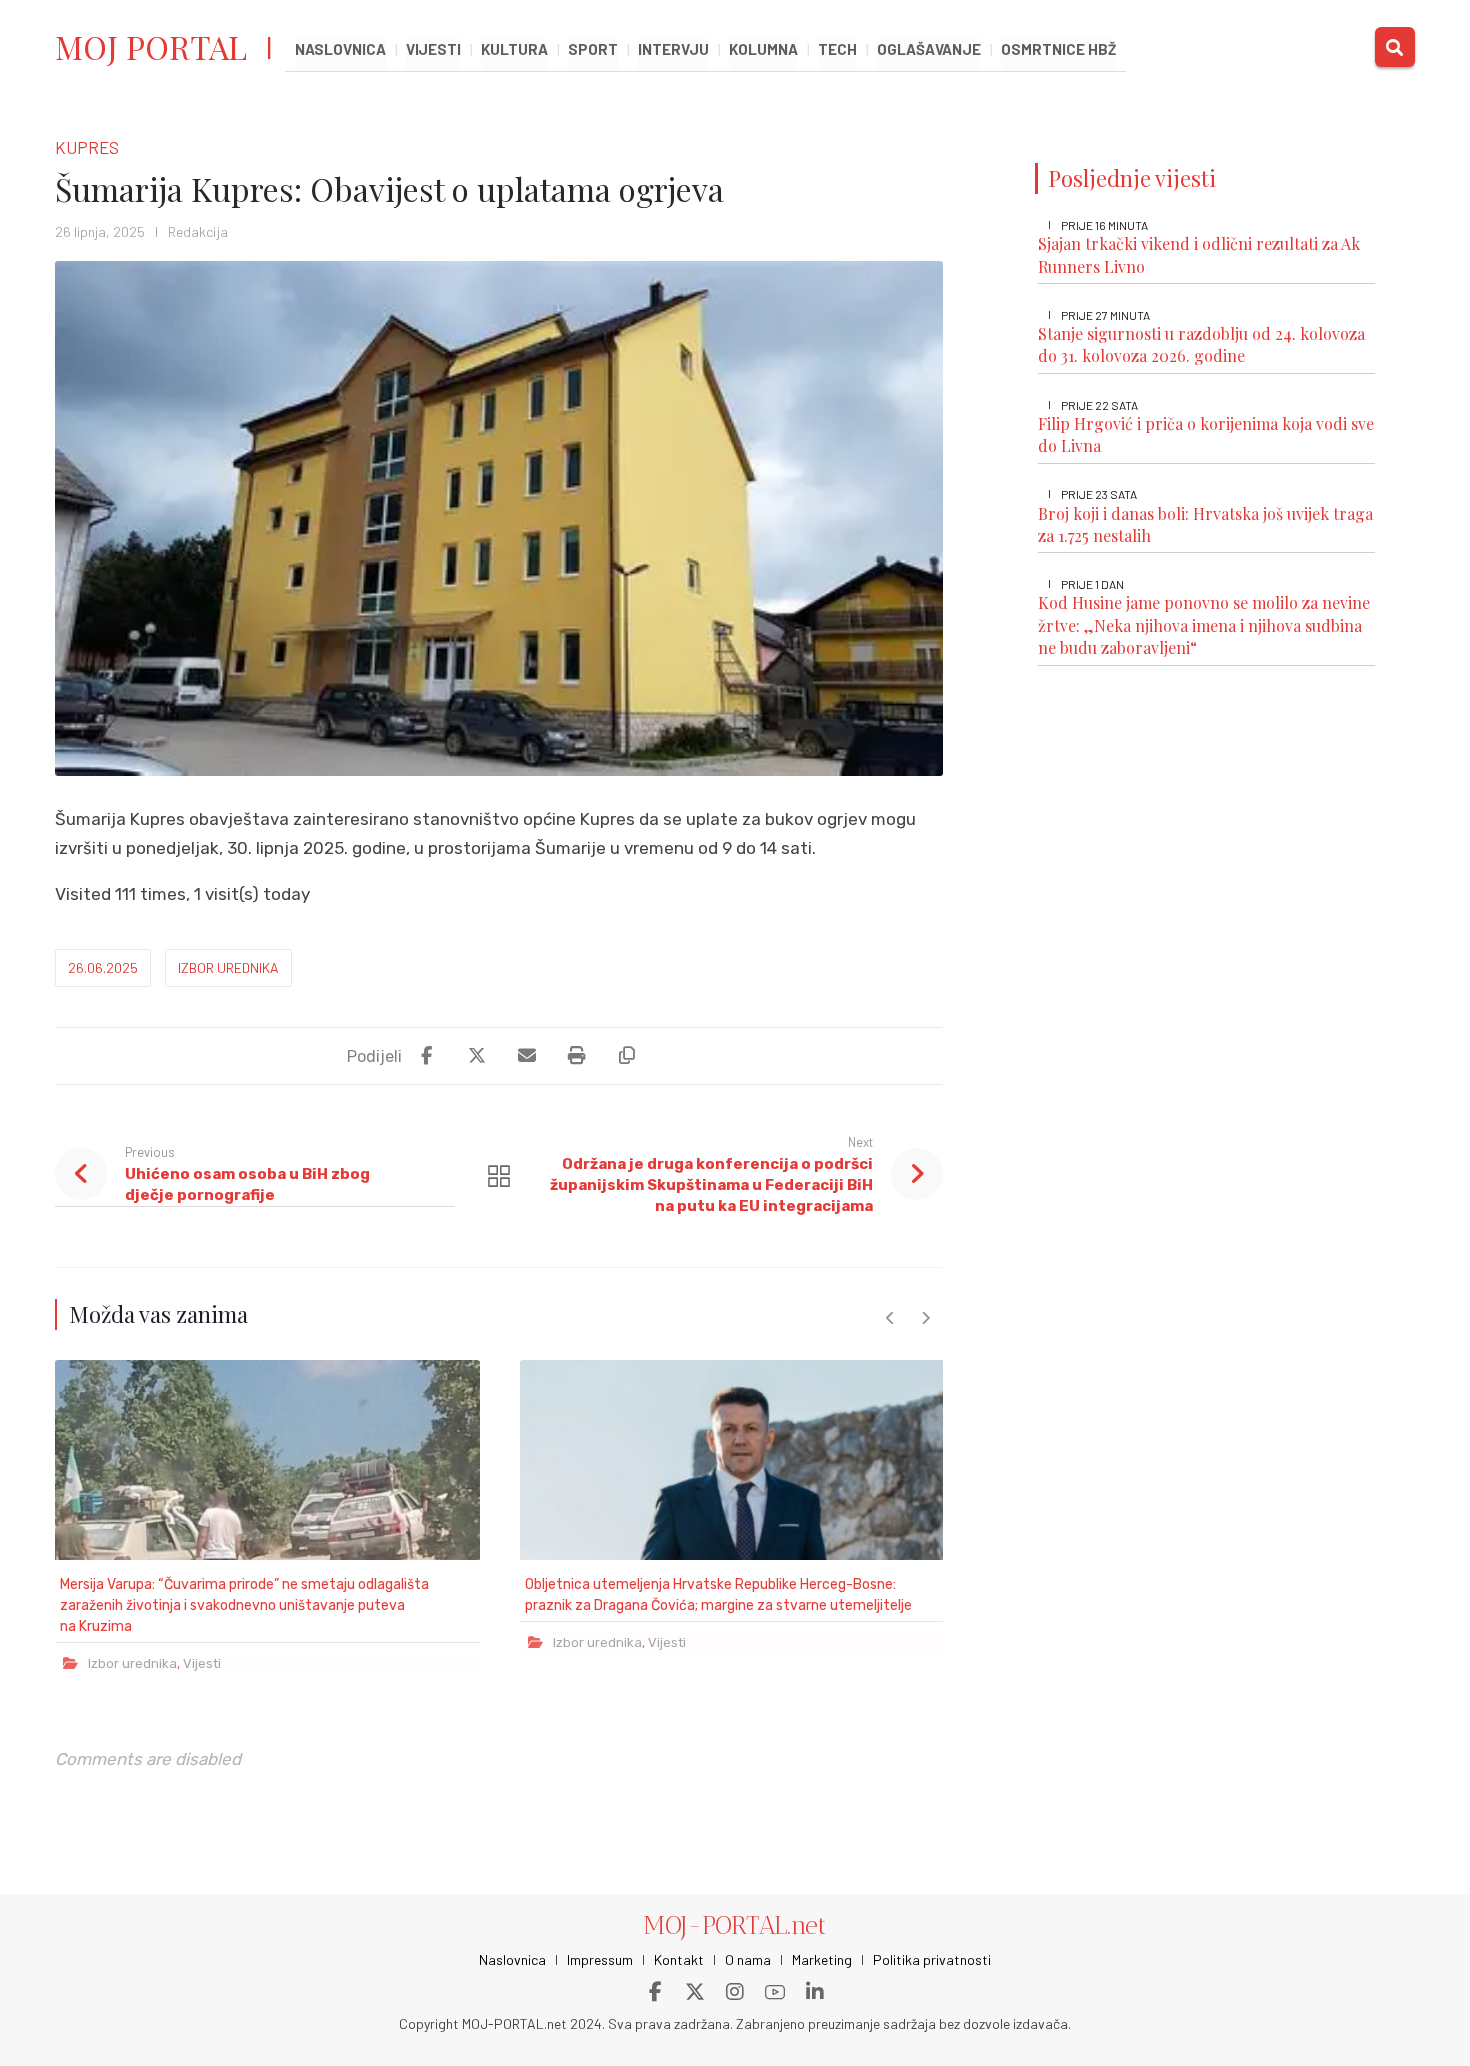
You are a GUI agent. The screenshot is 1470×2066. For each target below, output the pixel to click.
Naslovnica (512, 1959)
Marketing (822, 1959)
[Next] (925, 1318)
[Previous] (890, 1318)
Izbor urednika (228, 967)
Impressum (600, 1959)
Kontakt (679, 1959)
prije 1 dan (1092, 584)
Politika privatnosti (932, 1959)
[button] (1395, 47)
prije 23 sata (1099, 494)
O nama (748, 1959)
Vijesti (202, 1663)
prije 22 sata (1099, 405)
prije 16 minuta (1104, 225)
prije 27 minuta (1105, 315)
